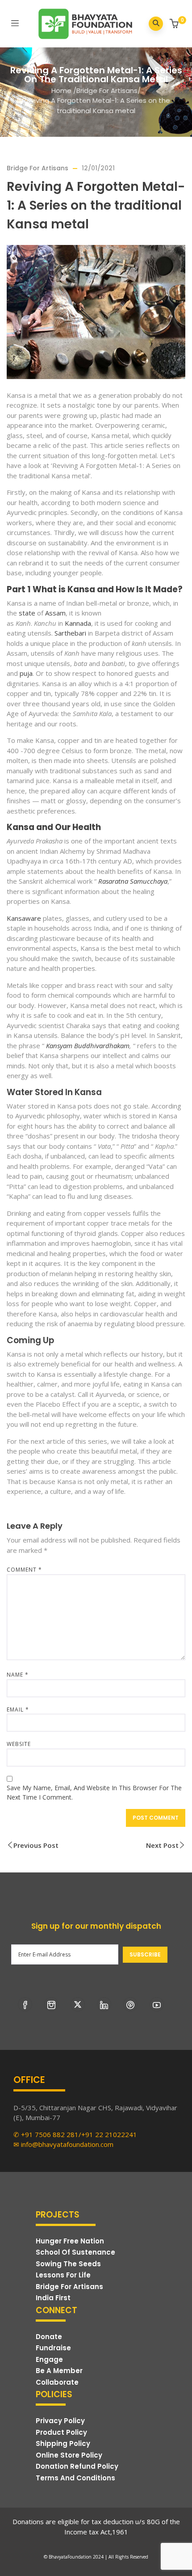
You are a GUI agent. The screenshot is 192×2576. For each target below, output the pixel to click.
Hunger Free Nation (70, 2241)
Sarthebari (70, 633)
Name (18, 1675)
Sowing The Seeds (68, 2264)
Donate (49, 2337)
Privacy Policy (60, 2421)
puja (26, 673)
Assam (55, 613)
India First (53, 2298)
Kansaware (24, 918)
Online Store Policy (69, 2455)
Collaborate (57, 2382)
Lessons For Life (63, 2275)
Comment (24, 1570)
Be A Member (59, 2371)
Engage (49, 2359)
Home (61, 91)
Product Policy (61, 2432)
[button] (175, 24)
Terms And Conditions (75, 2478)
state (27, 613)
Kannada (78, 623)
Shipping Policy (63, 2443)
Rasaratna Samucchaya (133, 881)
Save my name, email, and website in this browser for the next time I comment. (94, 1792)
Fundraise (53, 2348)
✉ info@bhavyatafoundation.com (63, 2144)
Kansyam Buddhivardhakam (88, 1046)
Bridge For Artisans (107, 91)
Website (19, 1744)
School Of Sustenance (75, 2252)
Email (18, 1710)
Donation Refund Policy (77, 2466)
